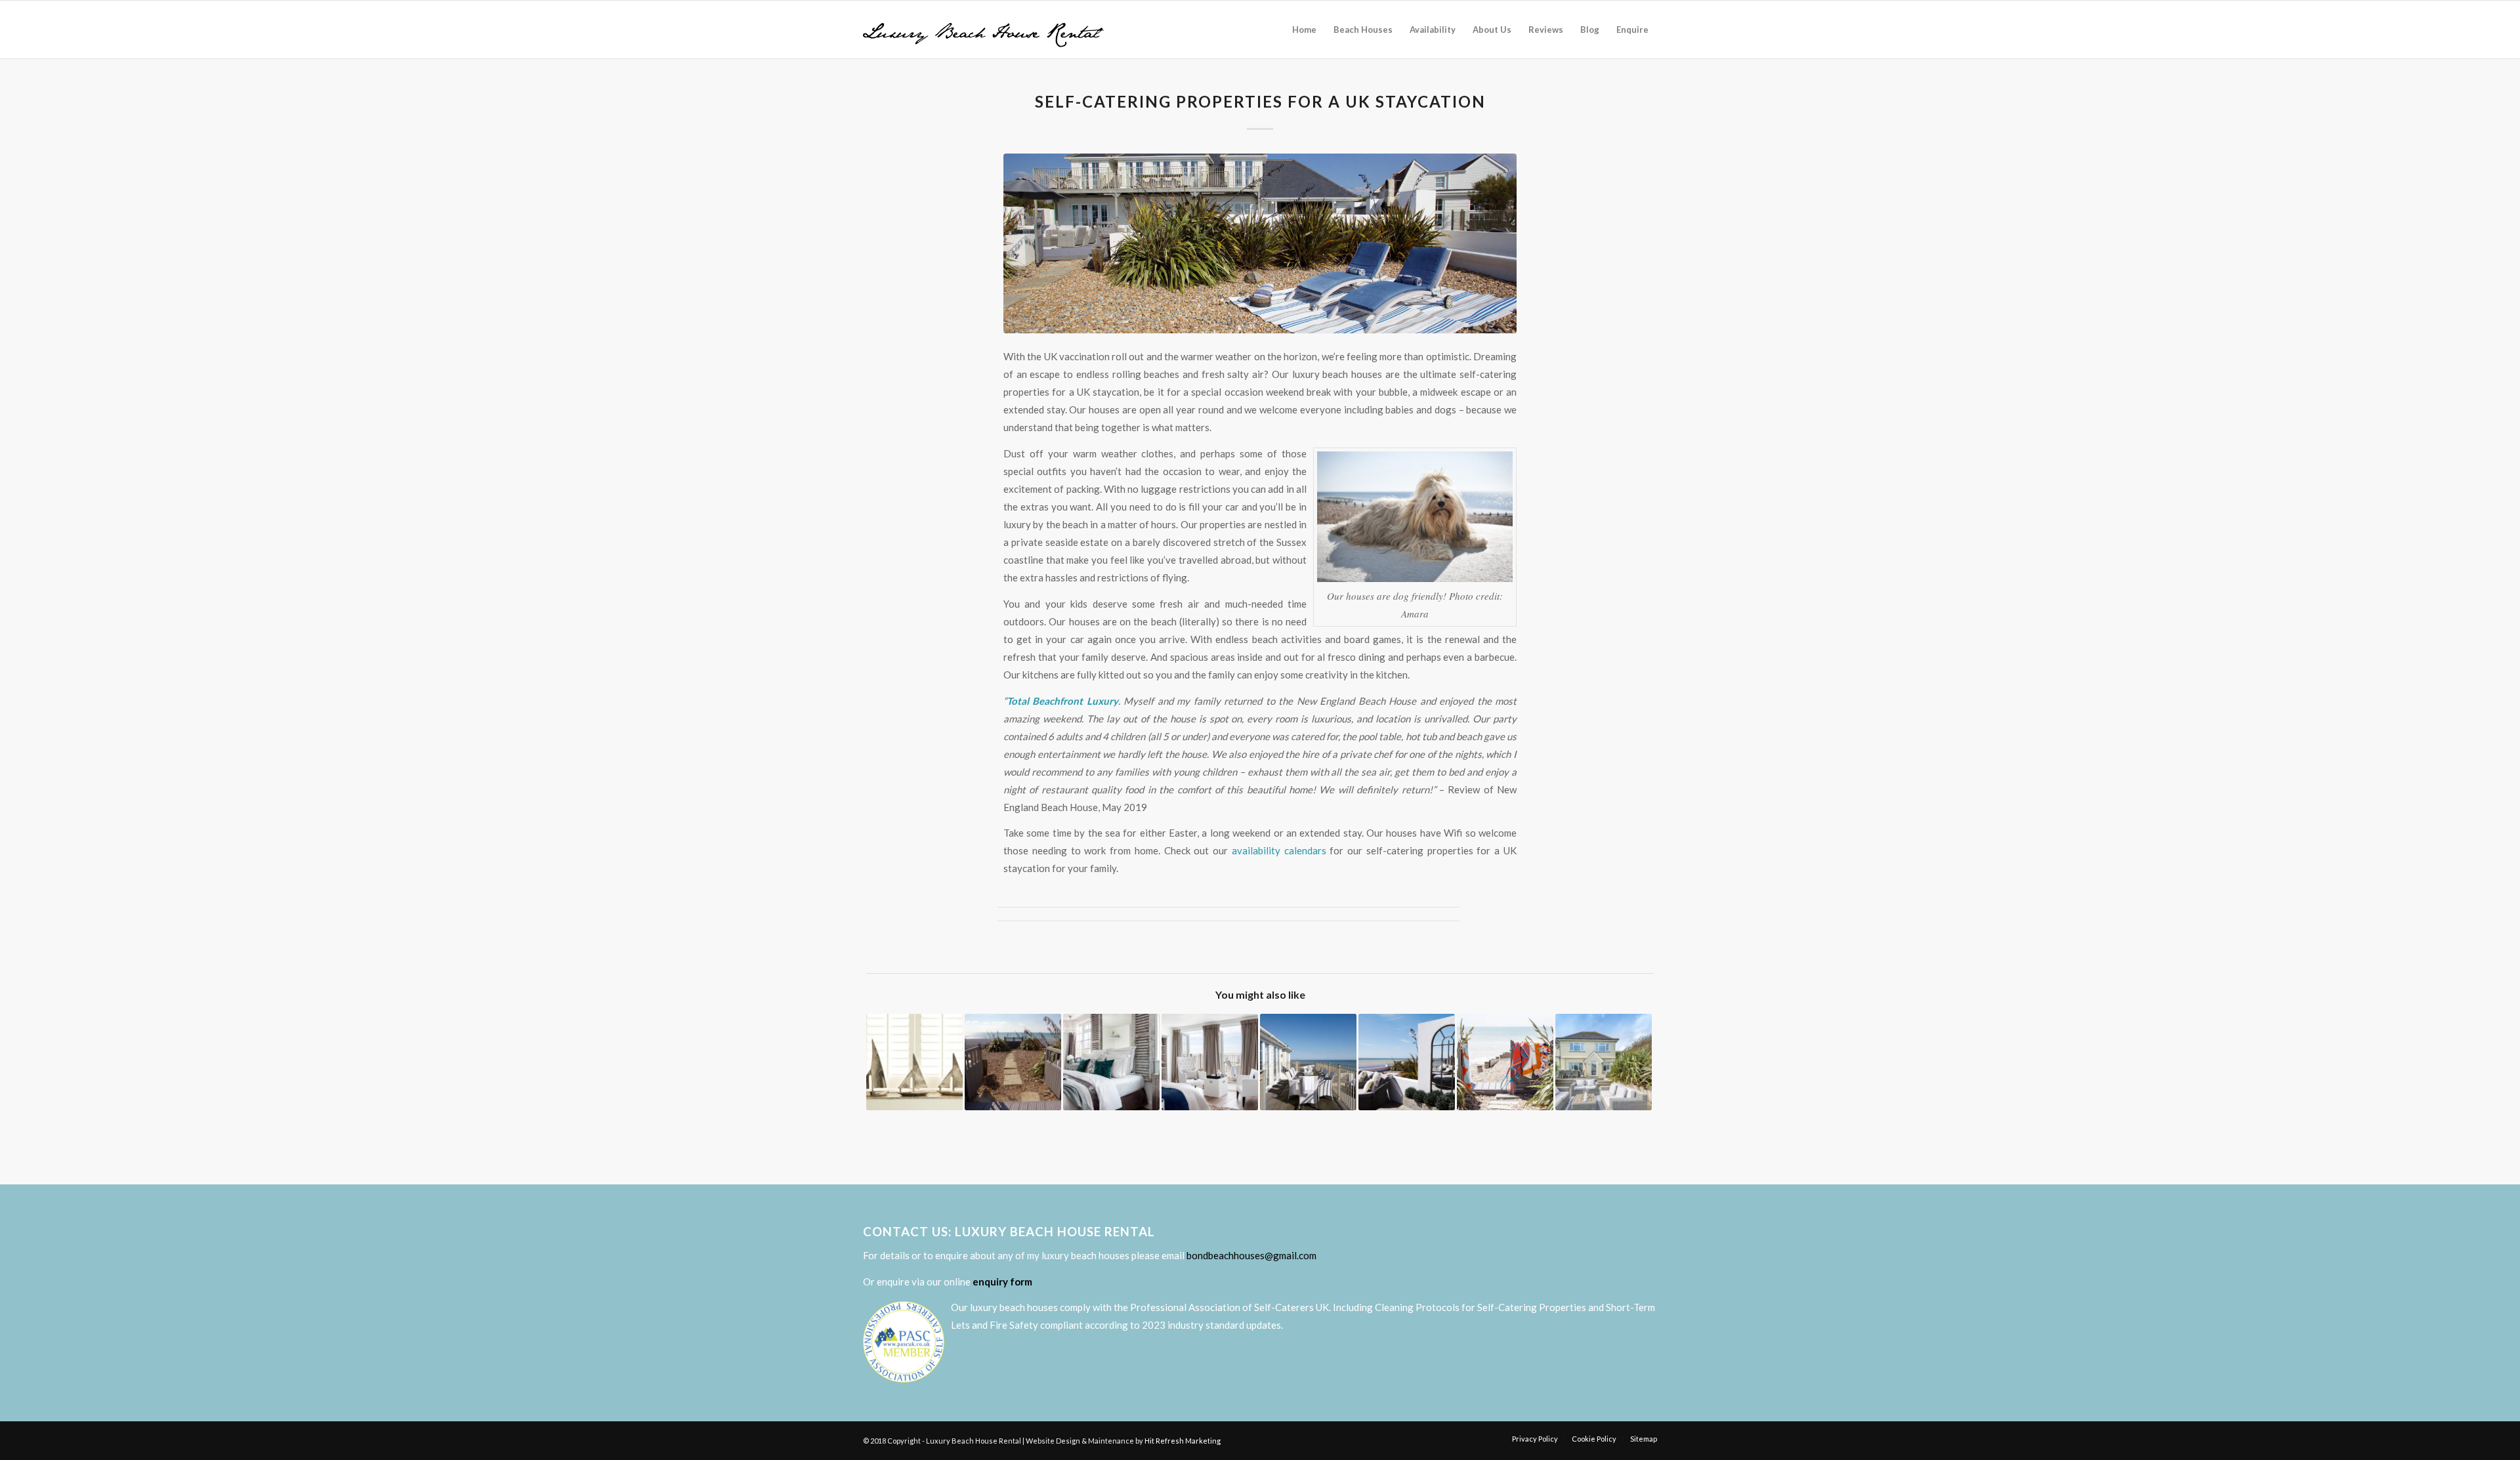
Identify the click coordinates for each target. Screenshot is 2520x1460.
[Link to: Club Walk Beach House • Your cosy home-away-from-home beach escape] (1604, 1062)
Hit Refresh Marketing (1183, 1441)
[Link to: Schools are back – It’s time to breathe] (1505, 1062)
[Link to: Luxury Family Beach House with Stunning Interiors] (1210, 1062)
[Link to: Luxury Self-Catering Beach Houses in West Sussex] (1013, 1062)
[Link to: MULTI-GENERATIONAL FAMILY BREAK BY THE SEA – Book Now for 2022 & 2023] (1407, 1062)
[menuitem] (1304, 30)
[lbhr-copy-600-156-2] (983, 30)
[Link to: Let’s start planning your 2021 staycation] (914, 1062)
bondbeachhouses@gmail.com (1251, 1255)
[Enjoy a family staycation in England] (1260, 243)
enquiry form (1002, 1282)
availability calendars (1279, 850)
